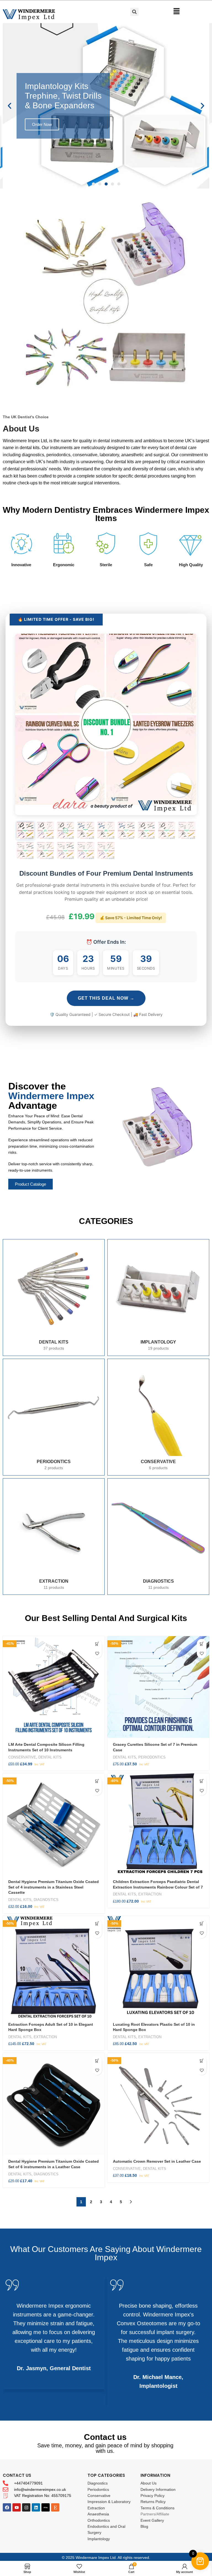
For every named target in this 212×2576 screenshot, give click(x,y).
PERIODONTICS (152, 1757)
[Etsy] (55, 2507)
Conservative (99, 2496)
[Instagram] (26, 2507)
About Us (149, 2483)
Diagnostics (98, 2483)
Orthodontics (99, 2520)
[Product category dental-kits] (54, 1298)
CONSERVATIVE (22, 1757)
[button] (93, 184)
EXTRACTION (150, 1894)
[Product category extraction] (54, 1537)
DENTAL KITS (50, 1757)
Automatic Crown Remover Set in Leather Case (157, 2161)
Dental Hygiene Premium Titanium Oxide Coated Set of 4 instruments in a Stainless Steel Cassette (54, 1887)
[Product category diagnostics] (158, 1537)
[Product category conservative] (158, 1417)
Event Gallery (152, 2520)
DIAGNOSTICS (46, 1900)
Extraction (96, 2508)
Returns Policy (153, 2502)
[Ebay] (46, 2507)
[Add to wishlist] (97, 1653)
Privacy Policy (153, 2496)
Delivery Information (158, 2489)
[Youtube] (17, 2507)
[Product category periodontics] (54, 1417)
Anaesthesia (98, 2514)
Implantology (99, 2539)
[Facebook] (7, 2507)
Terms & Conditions (157, 2508)
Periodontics (98, 2489)
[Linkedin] (36, 2507)
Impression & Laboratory (109, 2502)
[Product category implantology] (158, 1298)
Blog (144, 2526)
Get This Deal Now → (106, 998)
